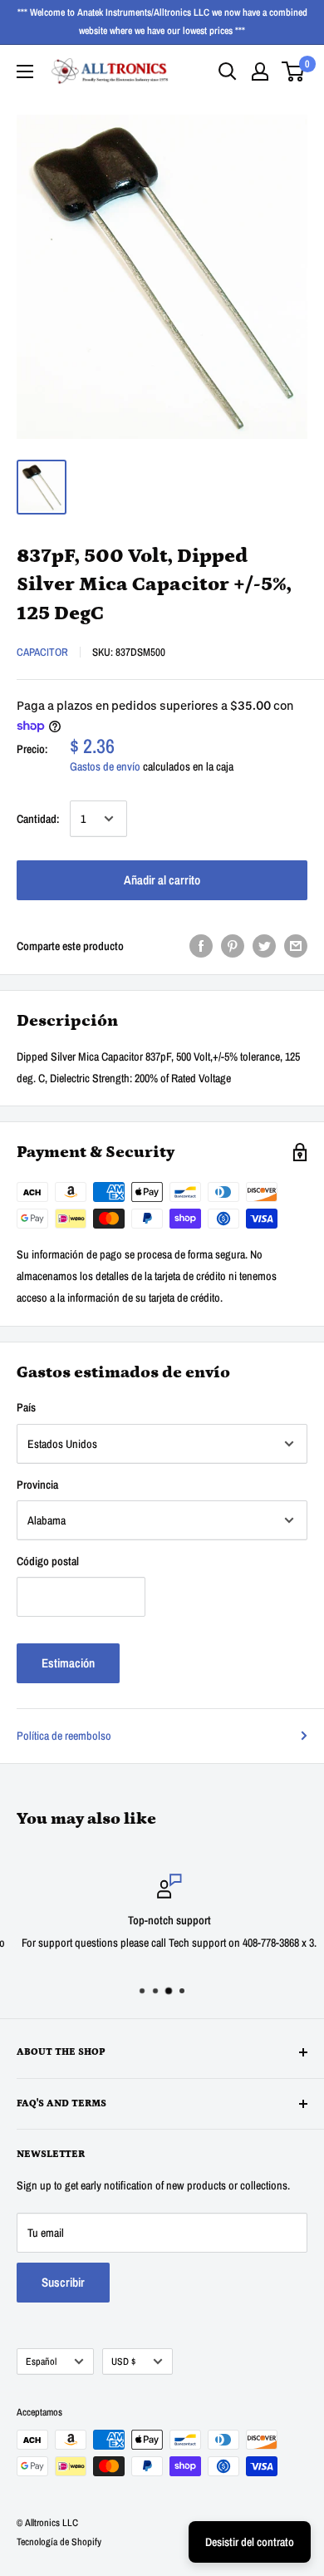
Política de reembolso (64, 1736)
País (26, 1407)
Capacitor (42, 652)
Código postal (48, 1561)
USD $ (123, 2362)
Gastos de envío (105, 766)
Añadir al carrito (162, 880)
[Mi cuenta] (260, 71)
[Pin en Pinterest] (233, 945)
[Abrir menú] (25, 71)
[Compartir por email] (296, 945)
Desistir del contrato (250, 2542)
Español (41, 2362)
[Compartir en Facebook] (201, 945)
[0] (294, 71)
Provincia (37, 1485)
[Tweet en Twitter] (264, 945)
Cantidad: (38, 819)
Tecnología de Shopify (59, 2542)
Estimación (68, 1663)
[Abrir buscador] (228, 71)
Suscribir (63, 2282)
